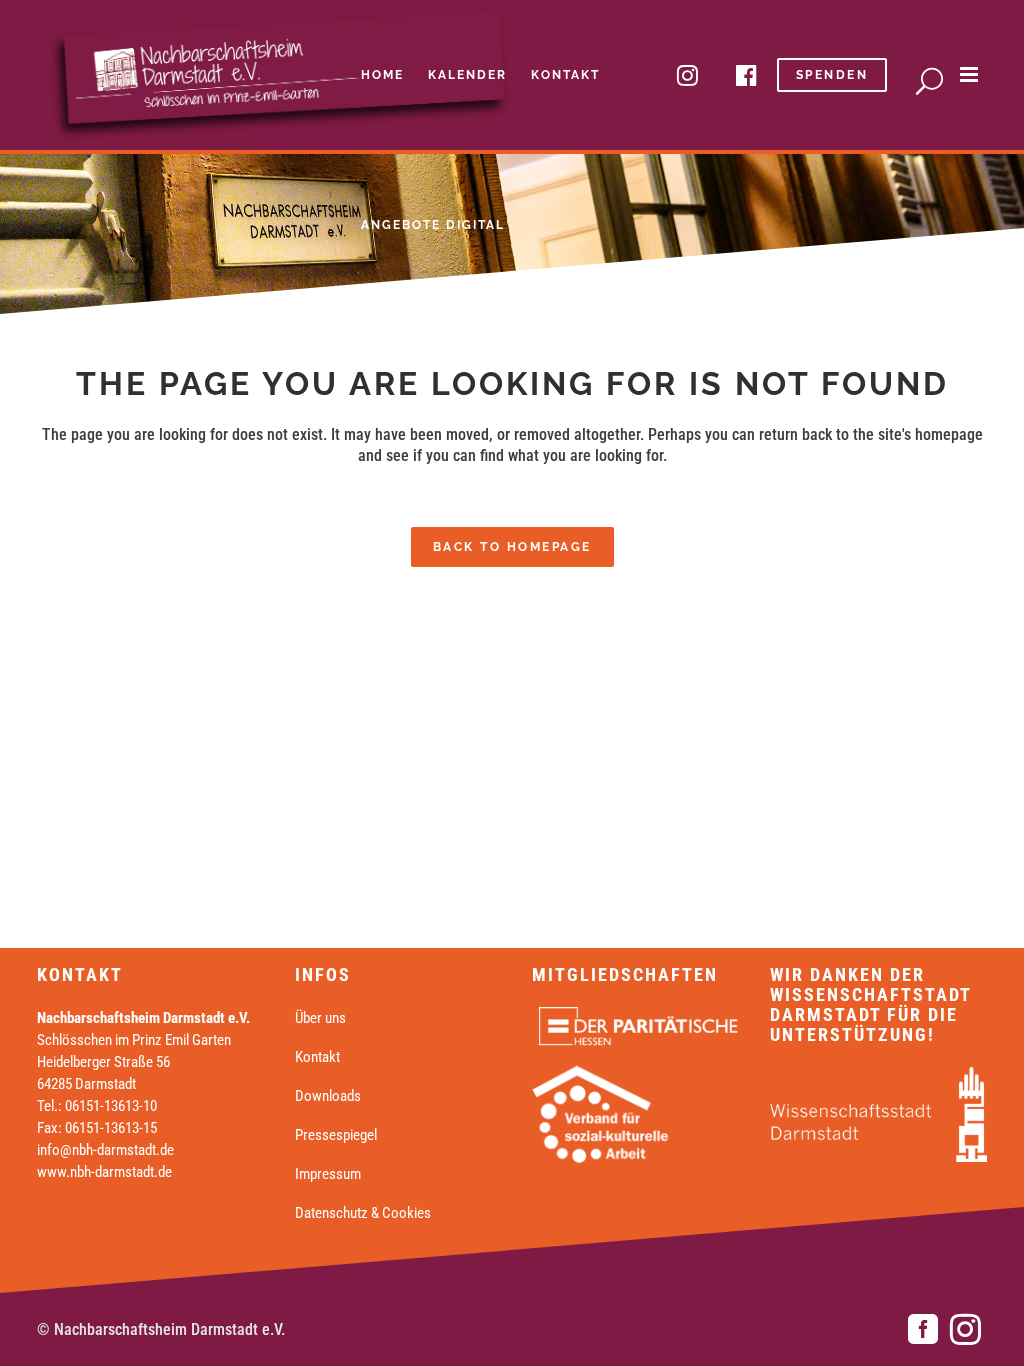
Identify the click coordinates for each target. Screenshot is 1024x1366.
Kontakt (317, 1057)
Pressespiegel (336, 1135)
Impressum (328, 1174)
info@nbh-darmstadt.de (105, 1150)
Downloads (328, 1096)
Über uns (320, 1018)
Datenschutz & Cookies (363, 1213)
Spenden (832, 75)
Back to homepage (512, 547)
